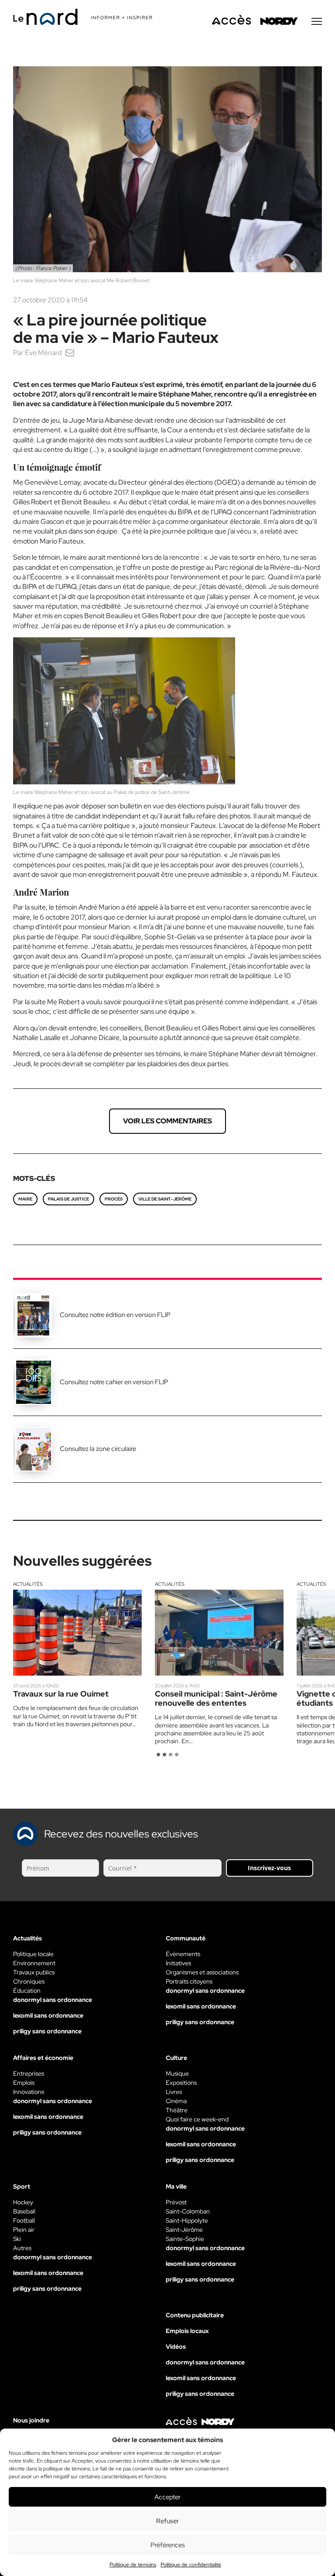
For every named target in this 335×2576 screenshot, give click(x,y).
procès (114, 1199)
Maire (25, 1199)
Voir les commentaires (167, 1121)
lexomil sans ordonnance (48, 2015)
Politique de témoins (133, 2565)
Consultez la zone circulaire (98, 1449)
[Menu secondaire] (317, 21)
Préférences (168, 2545)
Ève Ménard (43, 353)
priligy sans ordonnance (47, 2031)
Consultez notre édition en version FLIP (115, 1315)
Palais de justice (68, 1199)
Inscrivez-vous (269, 1868)
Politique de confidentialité (191, 2565)
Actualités (28, 1584)
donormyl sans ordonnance (53, 2000)
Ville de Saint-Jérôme (165, 1199)
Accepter (167, 2497)
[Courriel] (70, 353)
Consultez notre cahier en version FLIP (114, 1382)
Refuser (167, 2521)
